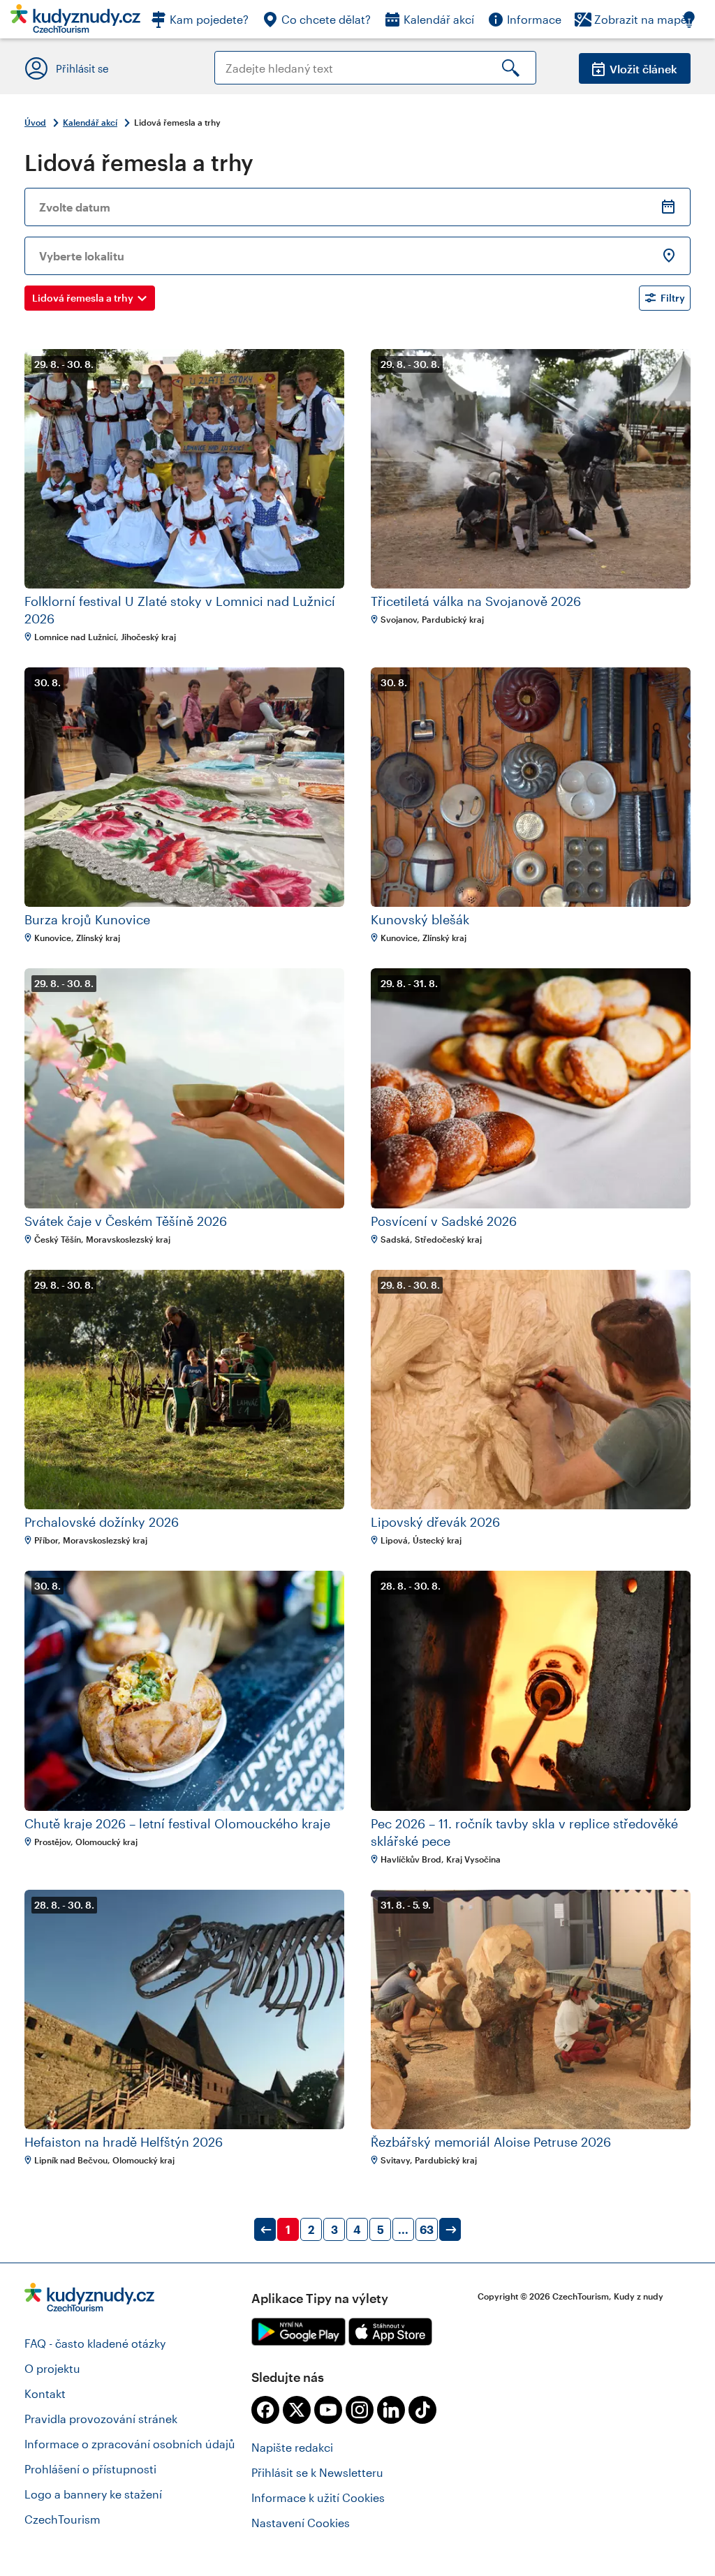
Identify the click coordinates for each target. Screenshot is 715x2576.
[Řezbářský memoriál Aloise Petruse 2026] (531, 2009)
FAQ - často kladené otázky (95, 2343)
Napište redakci (292, 2447)
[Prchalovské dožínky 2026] (184, 1390)
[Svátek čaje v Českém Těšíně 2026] (184, 1088)
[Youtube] (328, 2410)
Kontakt (45, 2393)
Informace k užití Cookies (318, 2497)
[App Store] (390, 2332)
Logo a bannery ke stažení (93, 2494)
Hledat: (234, 58)
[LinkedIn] (391, 2410)
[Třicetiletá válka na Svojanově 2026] (531, 469)
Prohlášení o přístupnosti (90, 2469)
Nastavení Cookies (301, 2523)
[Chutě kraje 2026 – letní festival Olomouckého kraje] (184, 1690)
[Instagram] (360, 2410)
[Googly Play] (298, 2332)
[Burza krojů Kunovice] (184, 787)
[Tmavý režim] (696, 19)
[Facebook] (265, 2410)
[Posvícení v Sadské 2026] (531, 1088)
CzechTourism (62, 2519)
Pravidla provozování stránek (101, 2419)
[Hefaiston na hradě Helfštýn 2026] (184, 2009)
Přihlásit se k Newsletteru (317, 2472)
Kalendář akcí (90, 122)
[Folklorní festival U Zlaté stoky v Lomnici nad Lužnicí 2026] (184, 469)
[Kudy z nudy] (75, 23)
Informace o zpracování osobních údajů (130, 2444)
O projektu (52, 2368)
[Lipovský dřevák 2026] (531, 1390)
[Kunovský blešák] (531, 787)
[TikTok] (422, 2410)
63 (427, 2229)
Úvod (35, 122)
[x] (297, 2410)
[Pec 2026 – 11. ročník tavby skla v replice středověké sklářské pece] (531, 1690)
